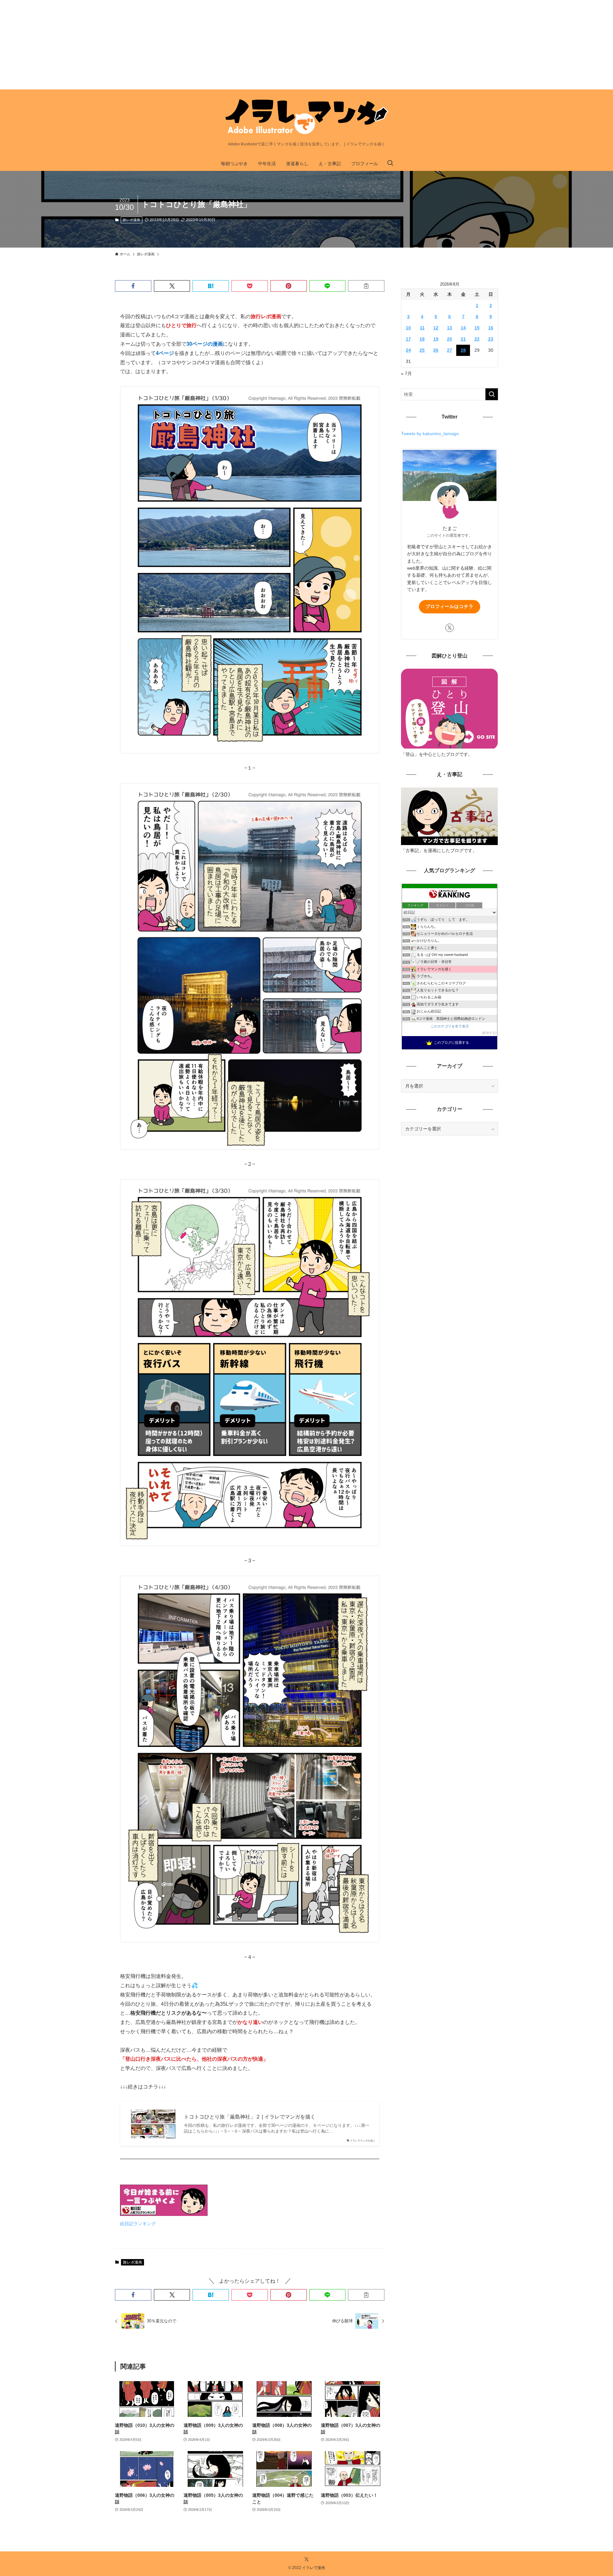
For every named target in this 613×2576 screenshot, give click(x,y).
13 (450, 328)
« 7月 (406, 373)
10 (408, 328)
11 (422, 328)
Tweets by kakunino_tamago (430, 434)
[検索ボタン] (390, 164)
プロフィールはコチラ (450, 606)
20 (450, 339)
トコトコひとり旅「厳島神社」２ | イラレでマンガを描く (250, 2117)
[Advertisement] (192, 45)
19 (436, 339)
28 (463, 350)
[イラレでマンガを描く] (306, 117)
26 (436, 350)
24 (408, 350)
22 (477, 339)
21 (463, 339)
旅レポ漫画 (131, 220)
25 (422, 350)
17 (408, 339)
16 (491, 328)
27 (450, 350)
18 (422, 339)
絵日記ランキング (138, 2224)
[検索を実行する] (492, 394)
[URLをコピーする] (366, 286)
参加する (489, 1033)
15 (477, 328)
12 (436, 328)
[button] (133, 286)
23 (491, 339)
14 (463, 328)
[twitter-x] (450, 628)
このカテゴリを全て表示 (450, 1026)
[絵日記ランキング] (164, 2214)
